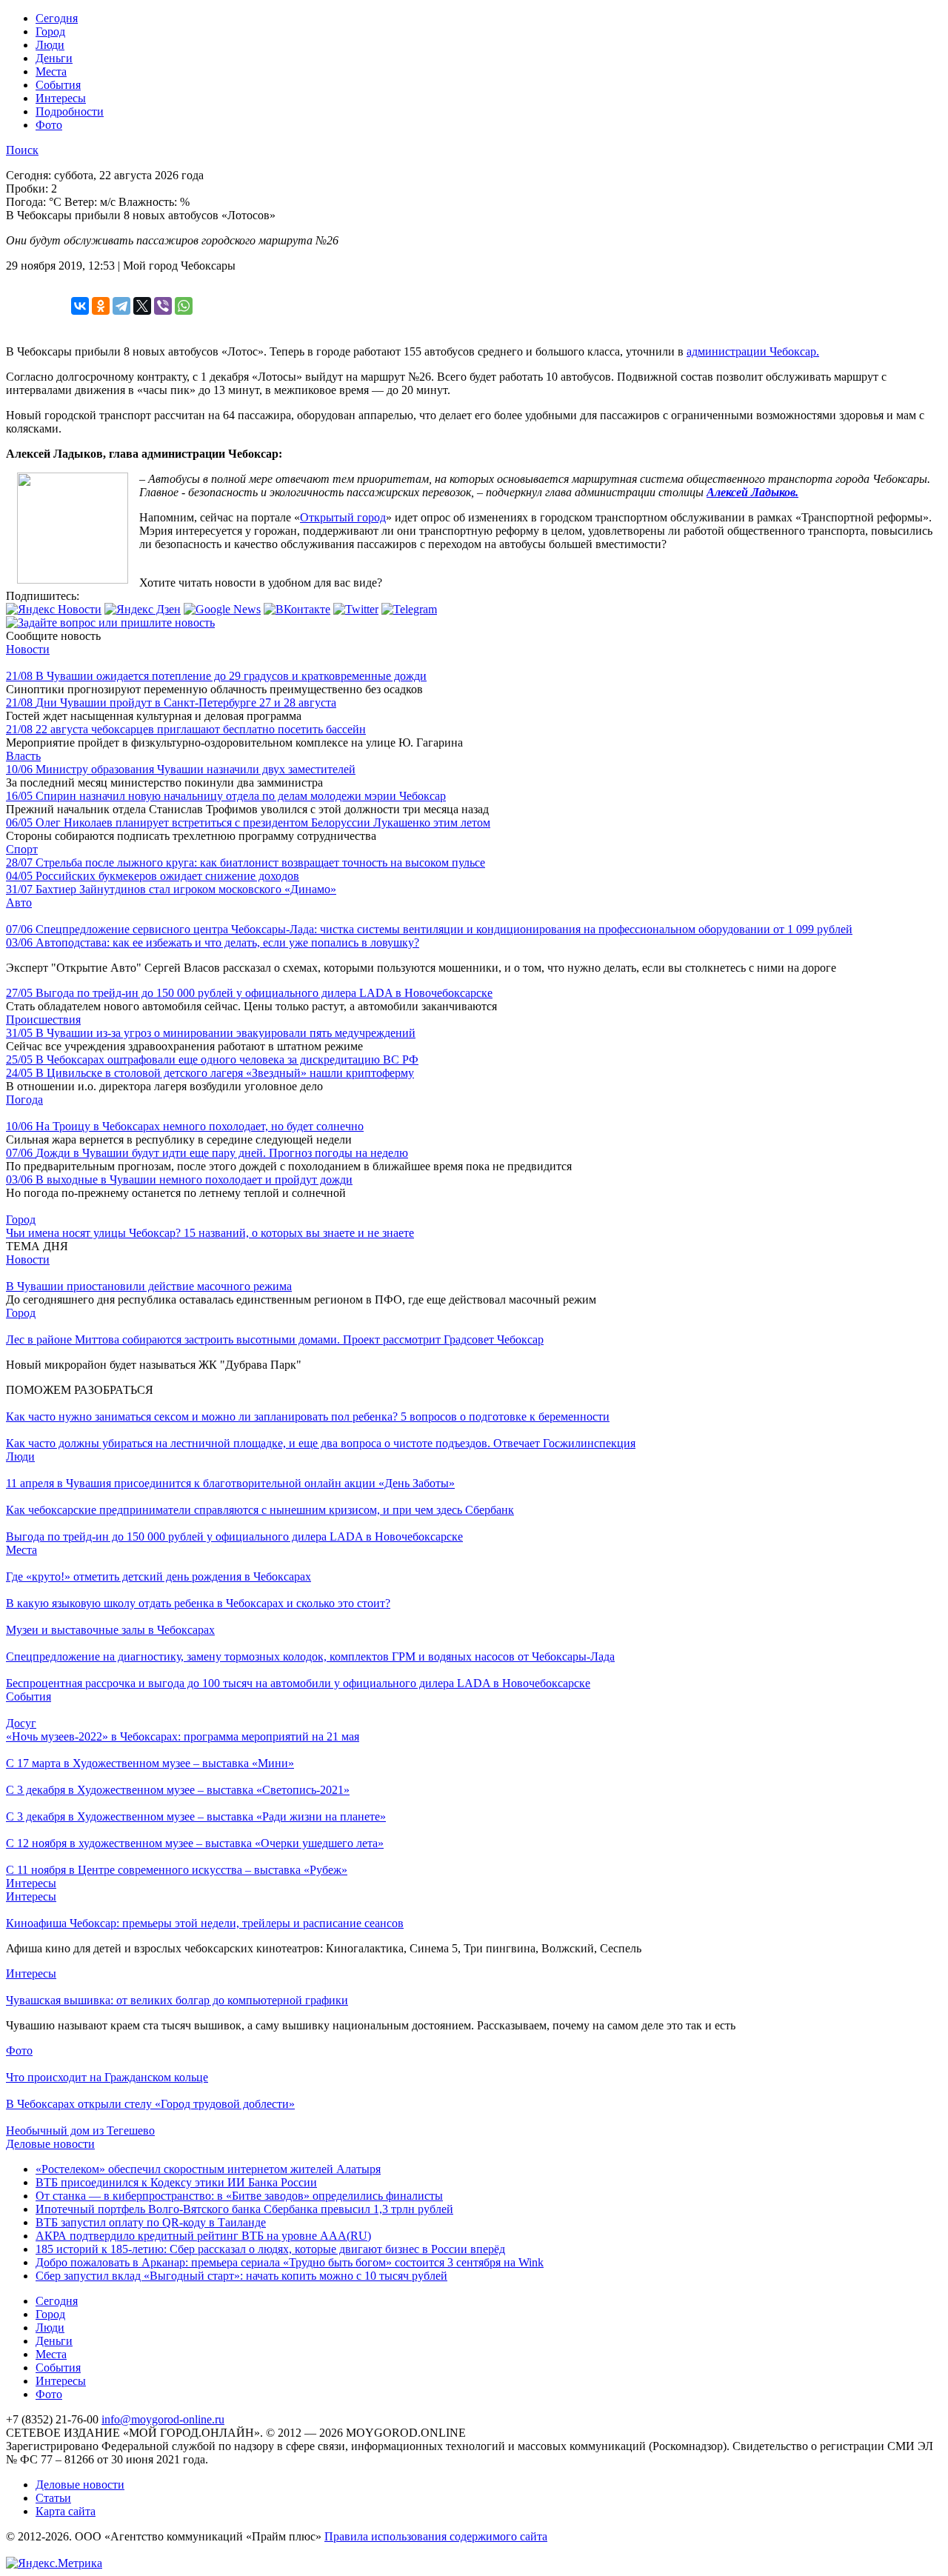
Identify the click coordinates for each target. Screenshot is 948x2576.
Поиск (22, 150)
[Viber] (163, 306)
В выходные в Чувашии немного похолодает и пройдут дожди (179, 1179)
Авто (19, 902)
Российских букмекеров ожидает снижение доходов (153, 876)
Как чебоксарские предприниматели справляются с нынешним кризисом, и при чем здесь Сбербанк (260, 1510)
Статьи (53, 2498)
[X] (142, 306)
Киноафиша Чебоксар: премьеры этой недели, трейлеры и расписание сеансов (205, 1923)
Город (50, 31)
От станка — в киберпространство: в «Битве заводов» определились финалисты (239, 2196)
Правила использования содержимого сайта (436, 2536)
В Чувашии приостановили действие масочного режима (149, 1286)
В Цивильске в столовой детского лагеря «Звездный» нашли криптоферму (210, 1073)
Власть (23, 756)
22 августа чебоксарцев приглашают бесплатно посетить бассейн (186, 729)
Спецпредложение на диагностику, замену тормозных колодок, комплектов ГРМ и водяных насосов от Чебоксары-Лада (310, 1656)
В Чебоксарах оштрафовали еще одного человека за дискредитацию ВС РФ (212, 1060)
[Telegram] (121, 306)
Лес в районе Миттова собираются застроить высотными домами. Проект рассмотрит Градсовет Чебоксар (275, 1339)
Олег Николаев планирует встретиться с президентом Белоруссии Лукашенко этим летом (248, 822)
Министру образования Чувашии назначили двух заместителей (181, 769)
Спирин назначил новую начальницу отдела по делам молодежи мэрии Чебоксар (226, 796)
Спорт (22, 849)
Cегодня (57, 18)
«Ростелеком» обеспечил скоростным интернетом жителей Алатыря (208, 2169)
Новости (28, 649)
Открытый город (343, 517)
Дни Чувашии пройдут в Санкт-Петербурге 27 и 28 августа (171, 703)
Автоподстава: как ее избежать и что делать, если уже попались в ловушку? (213, 942)
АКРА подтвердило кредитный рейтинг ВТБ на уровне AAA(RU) (203, 2236)
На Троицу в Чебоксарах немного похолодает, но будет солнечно (185, 1126)
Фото (49, 125)
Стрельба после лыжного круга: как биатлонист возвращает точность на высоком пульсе (246, 862)
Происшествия (43, 1020)
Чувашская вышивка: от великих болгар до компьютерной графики (177, 2000)
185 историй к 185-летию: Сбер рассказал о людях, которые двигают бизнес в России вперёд (270, 2249)
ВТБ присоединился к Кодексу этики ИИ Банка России (176, 2182)
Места (51, 71)
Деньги (54, 58)
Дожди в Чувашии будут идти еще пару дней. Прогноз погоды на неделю (207, 1153)
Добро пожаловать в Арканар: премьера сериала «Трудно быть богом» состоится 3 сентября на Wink (290, 2262)
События (58, 85)
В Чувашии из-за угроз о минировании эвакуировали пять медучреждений (211, 1033)
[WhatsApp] (184, 306)
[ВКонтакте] (80, 306)
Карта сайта (66, 2511)
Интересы (61, 98)
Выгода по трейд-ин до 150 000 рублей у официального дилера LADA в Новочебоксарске (249, 993)
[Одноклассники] (101, 306)
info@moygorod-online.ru (163, 2419)
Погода (24, 1100)
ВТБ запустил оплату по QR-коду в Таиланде (151, 2222)
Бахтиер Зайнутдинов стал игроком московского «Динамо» (171, 889)
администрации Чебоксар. (753, 351)
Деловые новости (50, 2144)
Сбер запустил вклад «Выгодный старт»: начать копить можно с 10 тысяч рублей (241, 2276)
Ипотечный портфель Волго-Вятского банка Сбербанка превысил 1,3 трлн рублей (244, 2209)
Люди (50, 45)
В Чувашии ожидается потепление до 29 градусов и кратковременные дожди (216, 676)
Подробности (70, 111)
